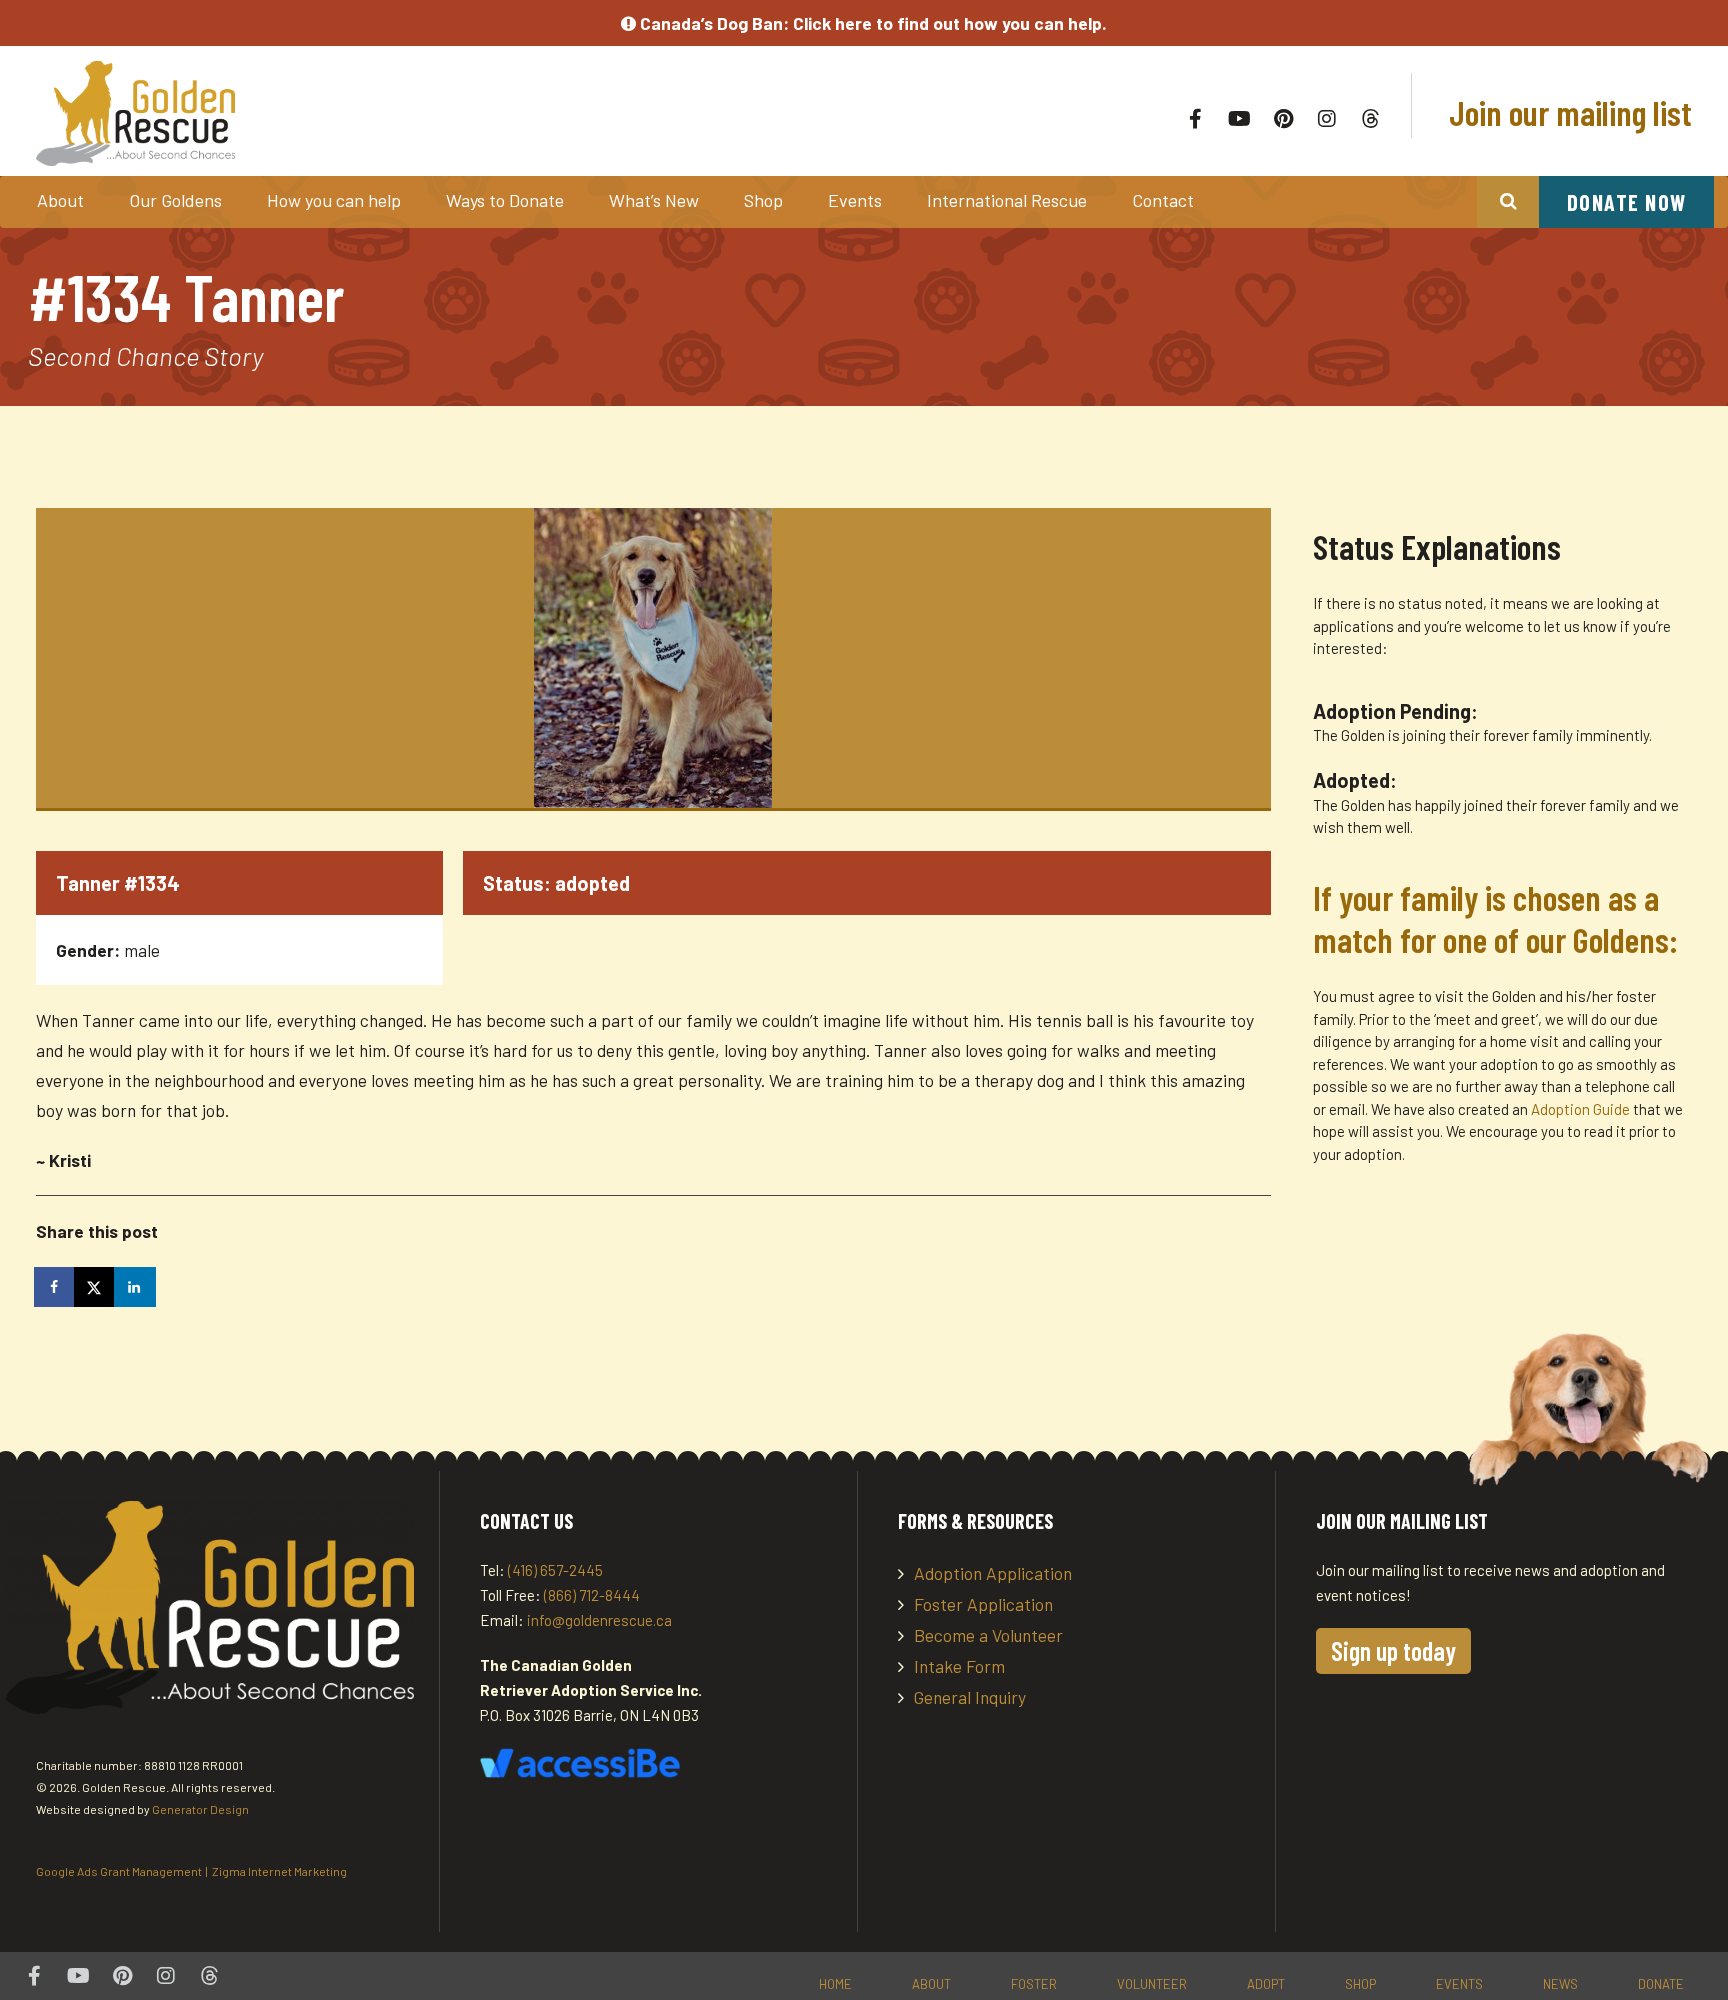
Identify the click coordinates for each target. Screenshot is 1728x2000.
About (60, 200)
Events (855, 200)
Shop (763, 200)
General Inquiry (970, 1697)
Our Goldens (175, 200)
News (1560, 1984)
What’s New (654, 200)
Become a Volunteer (988, 1635)
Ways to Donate (505, 200)
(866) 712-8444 (592, 1595)
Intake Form (959, 1666)
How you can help (334, 200)
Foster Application (983, 1604)
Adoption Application (993, 1573)
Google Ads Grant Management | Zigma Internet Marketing (191, 1871)
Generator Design (200, 1809)
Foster (1034, 1984)
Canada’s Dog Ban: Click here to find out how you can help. (871, 23)
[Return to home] (372, 113)
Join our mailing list (1567, 112)
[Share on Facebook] (56, 1287)
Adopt (1266, 1984)
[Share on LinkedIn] (136, 1287)
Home (835, 1984)
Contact (1163, 200)
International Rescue (1007, 200)
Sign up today (1393, 1650)
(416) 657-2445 (555, 1570)
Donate (1661, 1984)
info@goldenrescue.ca (599, 1620)
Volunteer (1152, 1984)
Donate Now (1627, 202)
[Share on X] (96, 1287)
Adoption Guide (1582, 1109)
